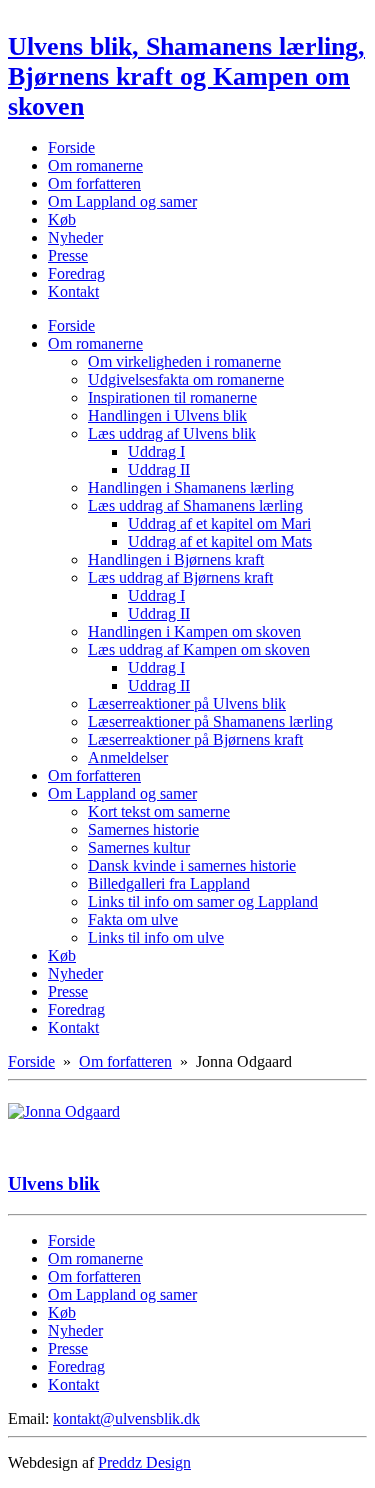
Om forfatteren (94, 183)
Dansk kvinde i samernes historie (192, 865)
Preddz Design (144, 1462)
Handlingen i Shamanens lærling (191, 487)
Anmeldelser (128, 757)
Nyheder (75, 237)
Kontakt (73, 291)
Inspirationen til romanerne (172, 397)
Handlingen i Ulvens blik (167, 415)
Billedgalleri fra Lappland (169, 883)
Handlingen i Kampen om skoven (194, 631)
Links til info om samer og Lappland (203, 901)
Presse (68, 255)
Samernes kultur (139, 847)
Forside (71, 147)
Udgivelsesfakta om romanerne (186, 379)
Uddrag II (159, 469)
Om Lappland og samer (122, 201)
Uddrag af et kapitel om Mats (220, 541)
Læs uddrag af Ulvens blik (172, 433)
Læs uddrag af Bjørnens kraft (180, 577)
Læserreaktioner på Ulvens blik (187, 703)
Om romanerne (95, 165)
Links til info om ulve (156, 937)
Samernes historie (143, 829)
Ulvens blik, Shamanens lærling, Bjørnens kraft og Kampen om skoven (186, 76)
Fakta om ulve (133, 919)
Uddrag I (156, 451)
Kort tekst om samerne (159, 811)
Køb (62, 219)
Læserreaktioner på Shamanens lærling (210, 721)
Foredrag (76, 273)
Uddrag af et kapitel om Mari (219, 523)
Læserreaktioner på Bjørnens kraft (195, 739)
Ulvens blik (54, 1183)
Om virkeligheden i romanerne (184, 361)
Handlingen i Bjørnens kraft (176, 559)
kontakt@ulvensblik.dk (126, 1418)
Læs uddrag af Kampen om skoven (199, 649)
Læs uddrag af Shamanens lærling (195, 505)
